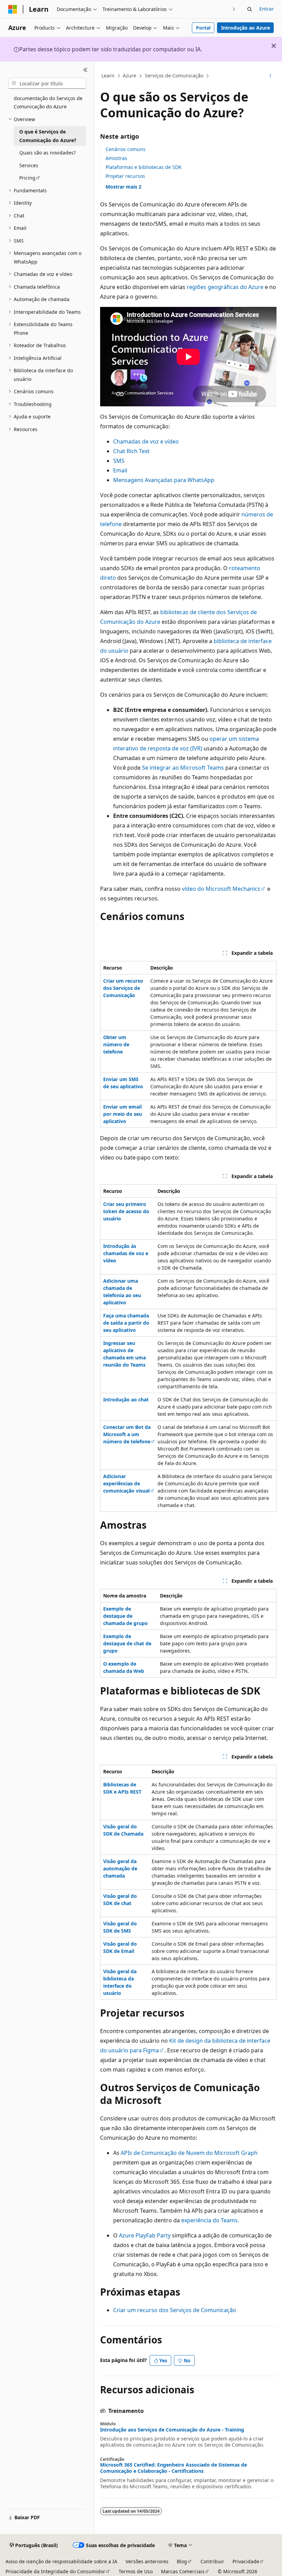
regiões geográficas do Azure (225, 287)
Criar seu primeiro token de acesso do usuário (126, 1211)
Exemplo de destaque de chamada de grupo (126, 1616)
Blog (182, 2561)
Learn (108, 76)
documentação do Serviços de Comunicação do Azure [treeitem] (48, 103)
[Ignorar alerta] (274, 46)
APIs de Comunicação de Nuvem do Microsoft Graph (189, 2153)
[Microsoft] (13, 9)
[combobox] (47, 83)
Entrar (267, 9)
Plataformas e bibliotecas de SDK (144, 167)
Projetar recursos (125, 176)
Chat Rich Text (131, 451)
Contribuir (212, 2561)
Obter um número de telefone (116, 1044)
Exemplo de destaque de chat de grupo (127, 1643)
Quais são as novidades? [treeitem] (47, 153)
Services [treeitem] (29, 165)
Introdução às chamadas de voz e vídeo (126, 1253)
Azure (129, 76)
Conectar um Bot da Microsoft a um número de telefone (127, 1434)
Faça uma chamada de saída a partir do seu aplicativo (126, 1323)
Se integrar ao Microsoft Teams (183, 768)
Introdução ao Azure (246, 28)
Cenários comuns (126, 149)
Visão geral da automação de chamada (120, 1868)
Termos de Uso (136, 2571)
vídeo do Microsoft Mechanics (221, 889)
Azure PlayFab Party (145, 2235)
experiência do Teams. (210, 2220)
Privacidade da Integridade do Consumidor (55, 2571)
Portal (203, 28)
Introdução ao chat (126, 1399)
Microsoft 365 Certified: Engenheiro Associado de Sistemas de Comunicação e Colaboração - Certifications (173, 2468)
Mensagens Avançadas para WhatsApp (164, 480)
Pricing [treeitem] (27, 178)
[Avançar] (234, 9)
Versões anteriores (147, 2561)
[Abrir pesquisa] (250, 9)
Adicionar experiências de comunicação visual (126, 1483)
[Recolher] (85, 70)
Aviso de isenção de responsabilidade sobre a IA (61, 2561)
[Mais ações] (270, 76)
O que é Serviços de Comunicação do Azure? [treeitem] (48, 136)
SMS (119, 461)
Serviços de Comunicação (174, 76)
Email (120, 470)
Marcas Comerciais (183, 2571)
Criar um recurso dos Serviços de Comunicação (123, 988)
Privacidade (246, 2561)
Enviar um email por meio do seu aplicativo (123, 1114)
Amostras (116, 158)
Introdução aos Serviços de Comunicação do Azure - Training (172, 2430)
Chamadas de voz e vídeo (146, 441)
